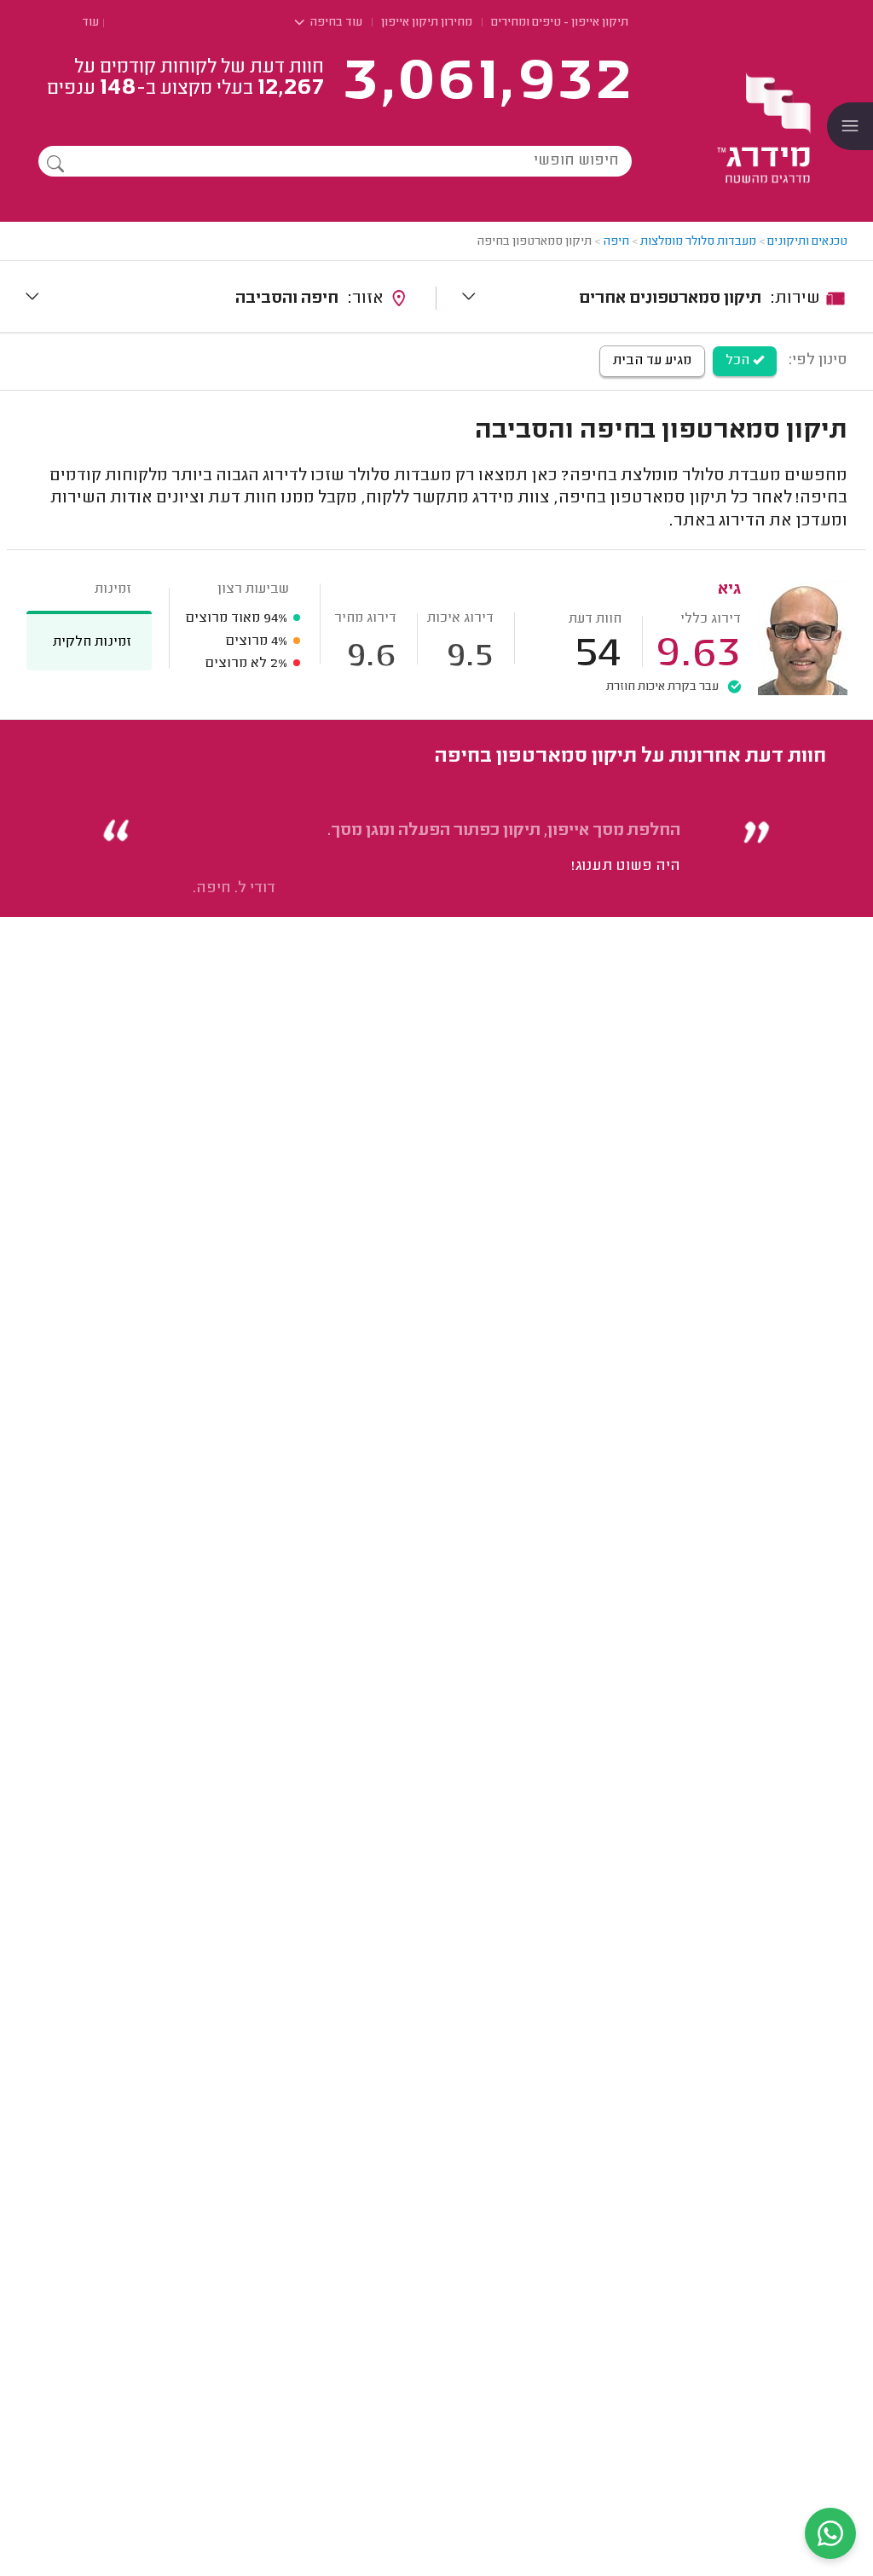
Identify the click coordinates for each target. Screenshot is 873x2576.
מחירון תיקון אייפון (427, 23)
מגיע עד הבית (652, 361)
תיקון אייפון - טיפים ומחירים (560, 23)
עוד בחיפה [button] (335, 23)
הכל (739, 361)
